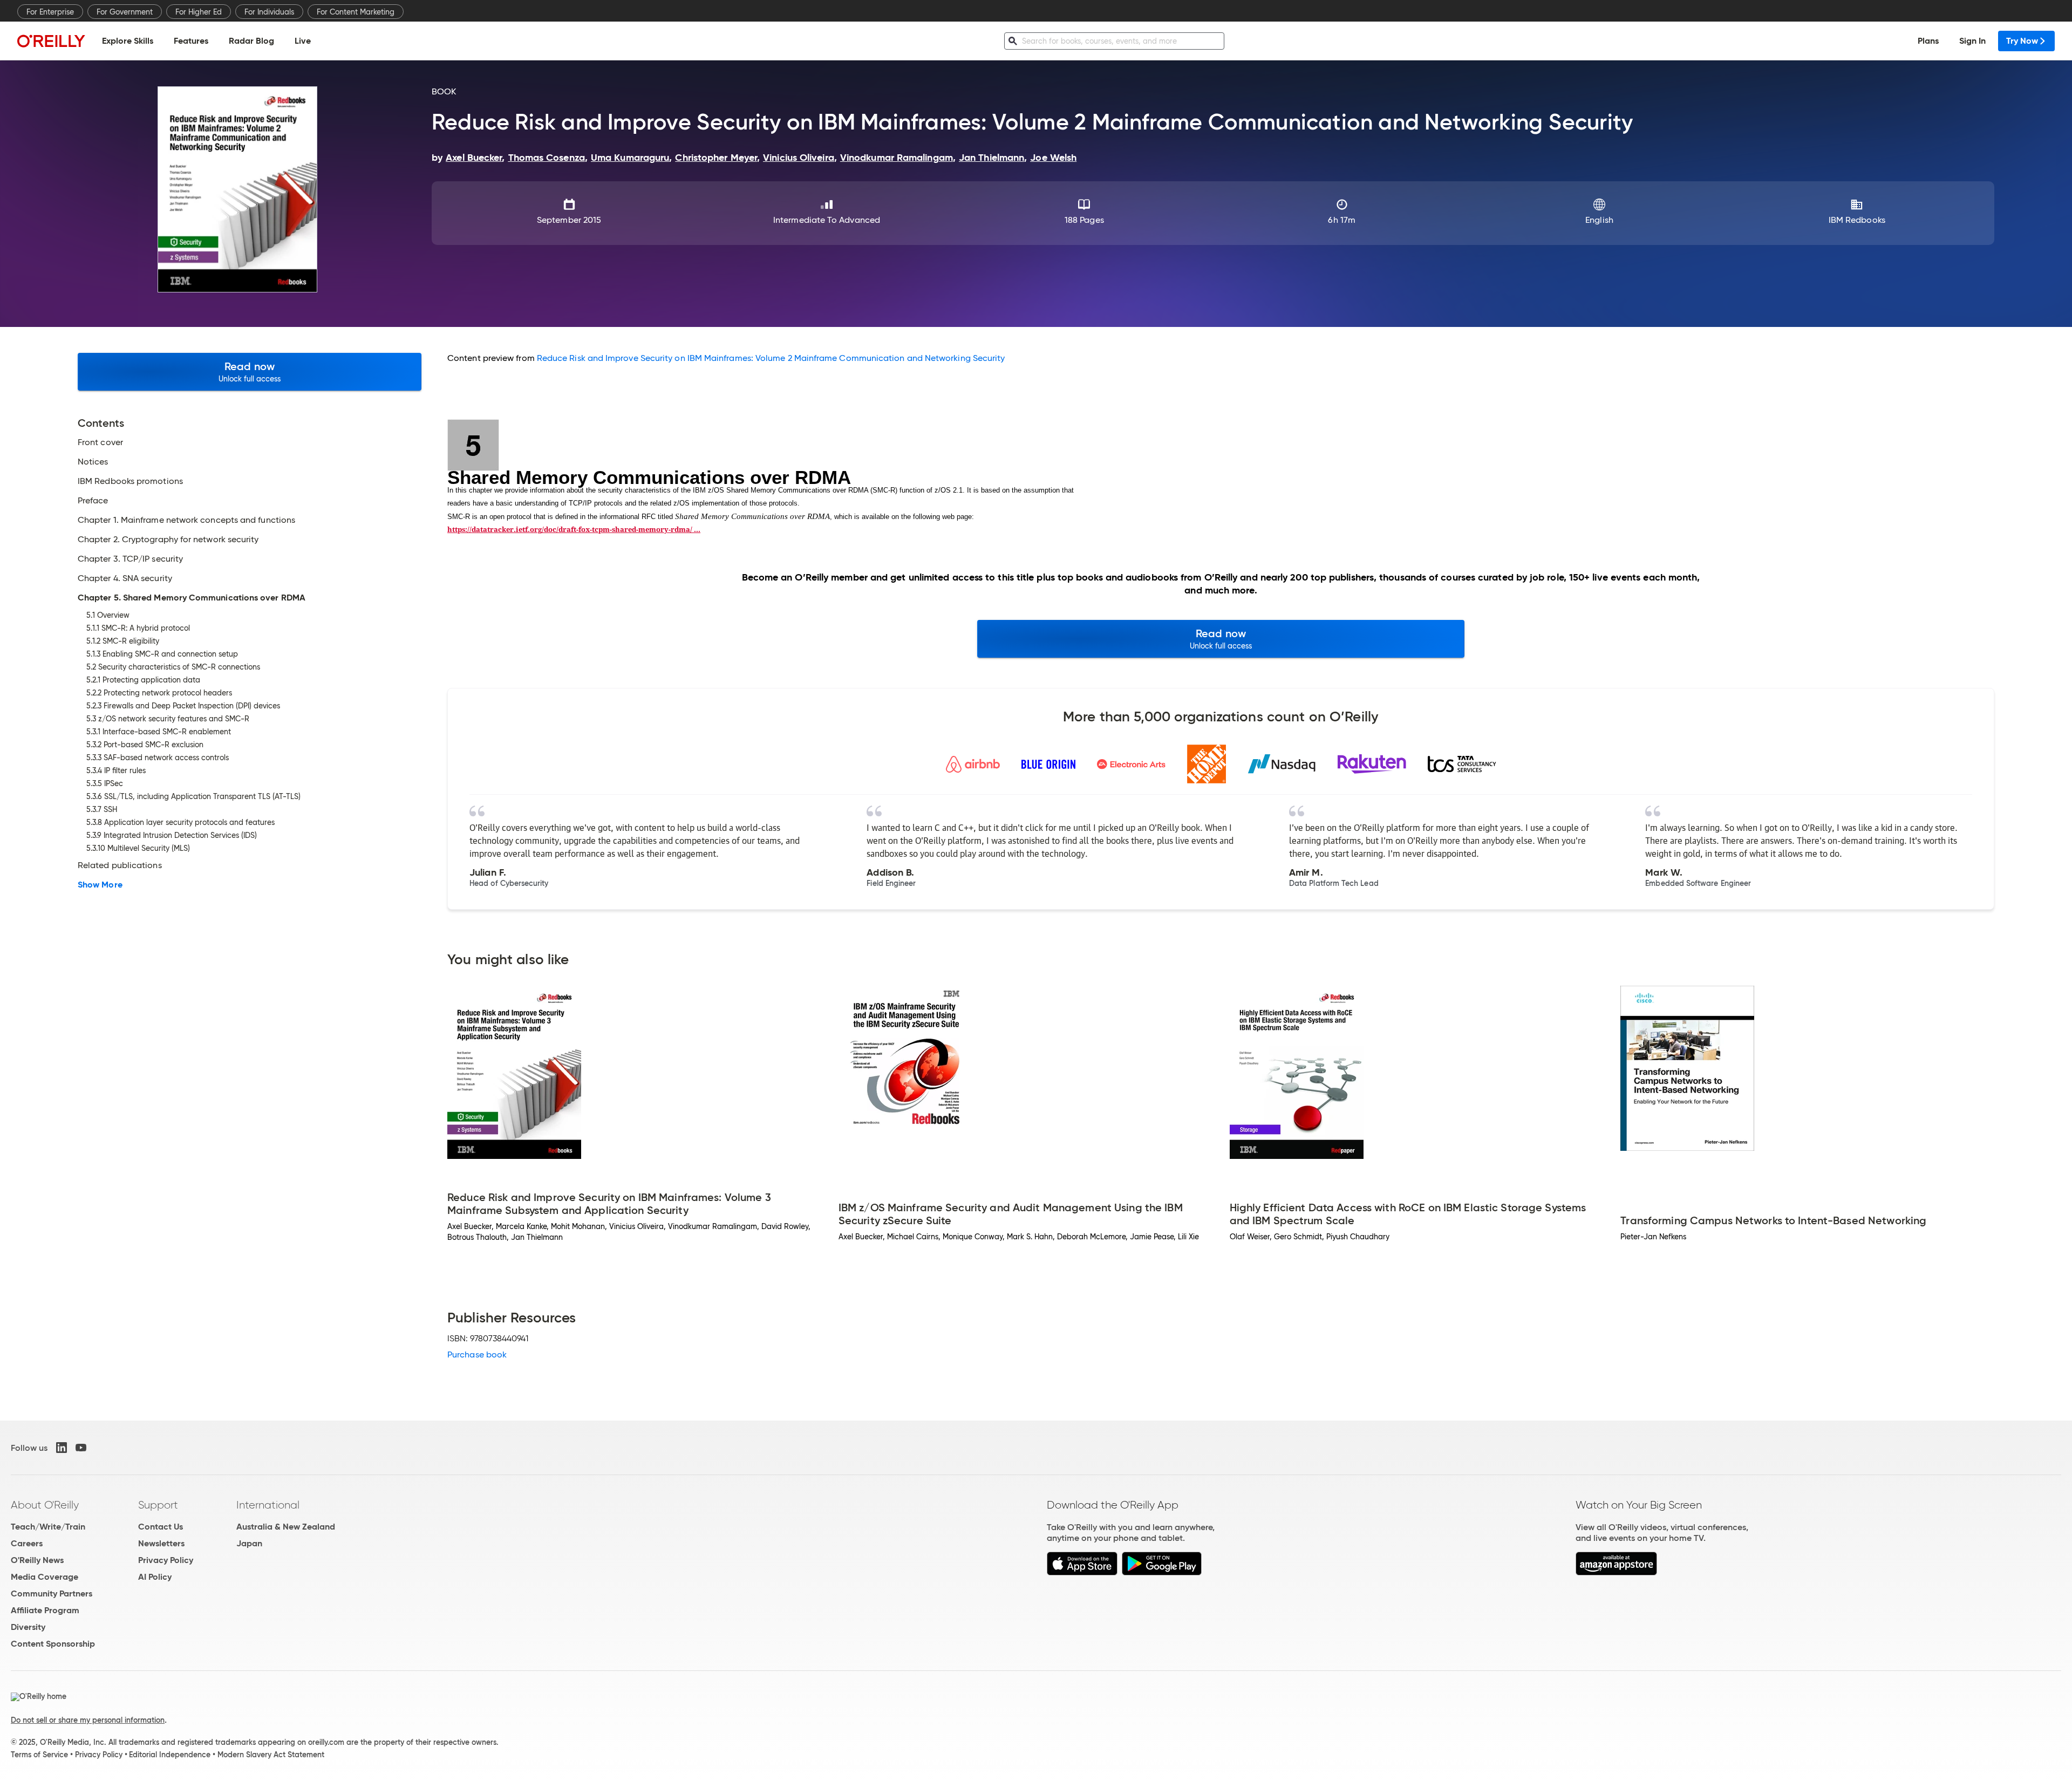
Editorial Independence (170, 1755)
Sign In (1972, 41)
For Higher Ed (199, 12)
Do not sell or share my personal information (88, 1720)
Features (191, 41)
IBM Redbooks (1857, 220)
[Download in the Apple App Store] (1082, 1572)
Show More (100, 885)
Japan (249, 1543)
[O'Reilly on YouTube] (81, 1448)
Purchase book (477, 1354)
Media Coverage (45, 1577)
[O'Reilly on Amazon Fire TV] (1616, 1572)
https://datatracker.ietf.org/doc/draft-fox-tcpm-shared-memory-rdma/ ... (574, 529)
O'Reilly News (37, 1560)
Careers (27, 1543)
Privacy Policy (166, 1560)
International (268, 1505)
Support (158, 1505)
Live (303, 41)
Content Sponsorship (53, 1644)
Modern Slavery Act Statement (271, 1755)
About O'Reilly (45, 1505)
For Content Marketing (356, 12)
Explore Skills (128, 41)
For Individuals (269, 12)
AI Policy (155, 1577)
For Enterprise (50, 12)
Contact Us (161, 1527)
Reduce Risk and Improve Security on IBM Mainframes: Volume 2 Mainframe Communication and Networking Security (771, 358)
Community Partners (52, 1594)
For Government (125, 12)
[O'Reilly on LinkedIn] (62, 1448)
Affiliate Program (45, 1610)
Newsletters (161, 1543)
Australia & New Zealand (286, 1527)
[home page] (51, 41)
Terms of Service (39, 1755)
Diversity (28, 1627)
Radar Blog (251, 41)
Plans (1928, 41)
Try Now (2022, 41)
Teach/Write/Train (48, 1527)
